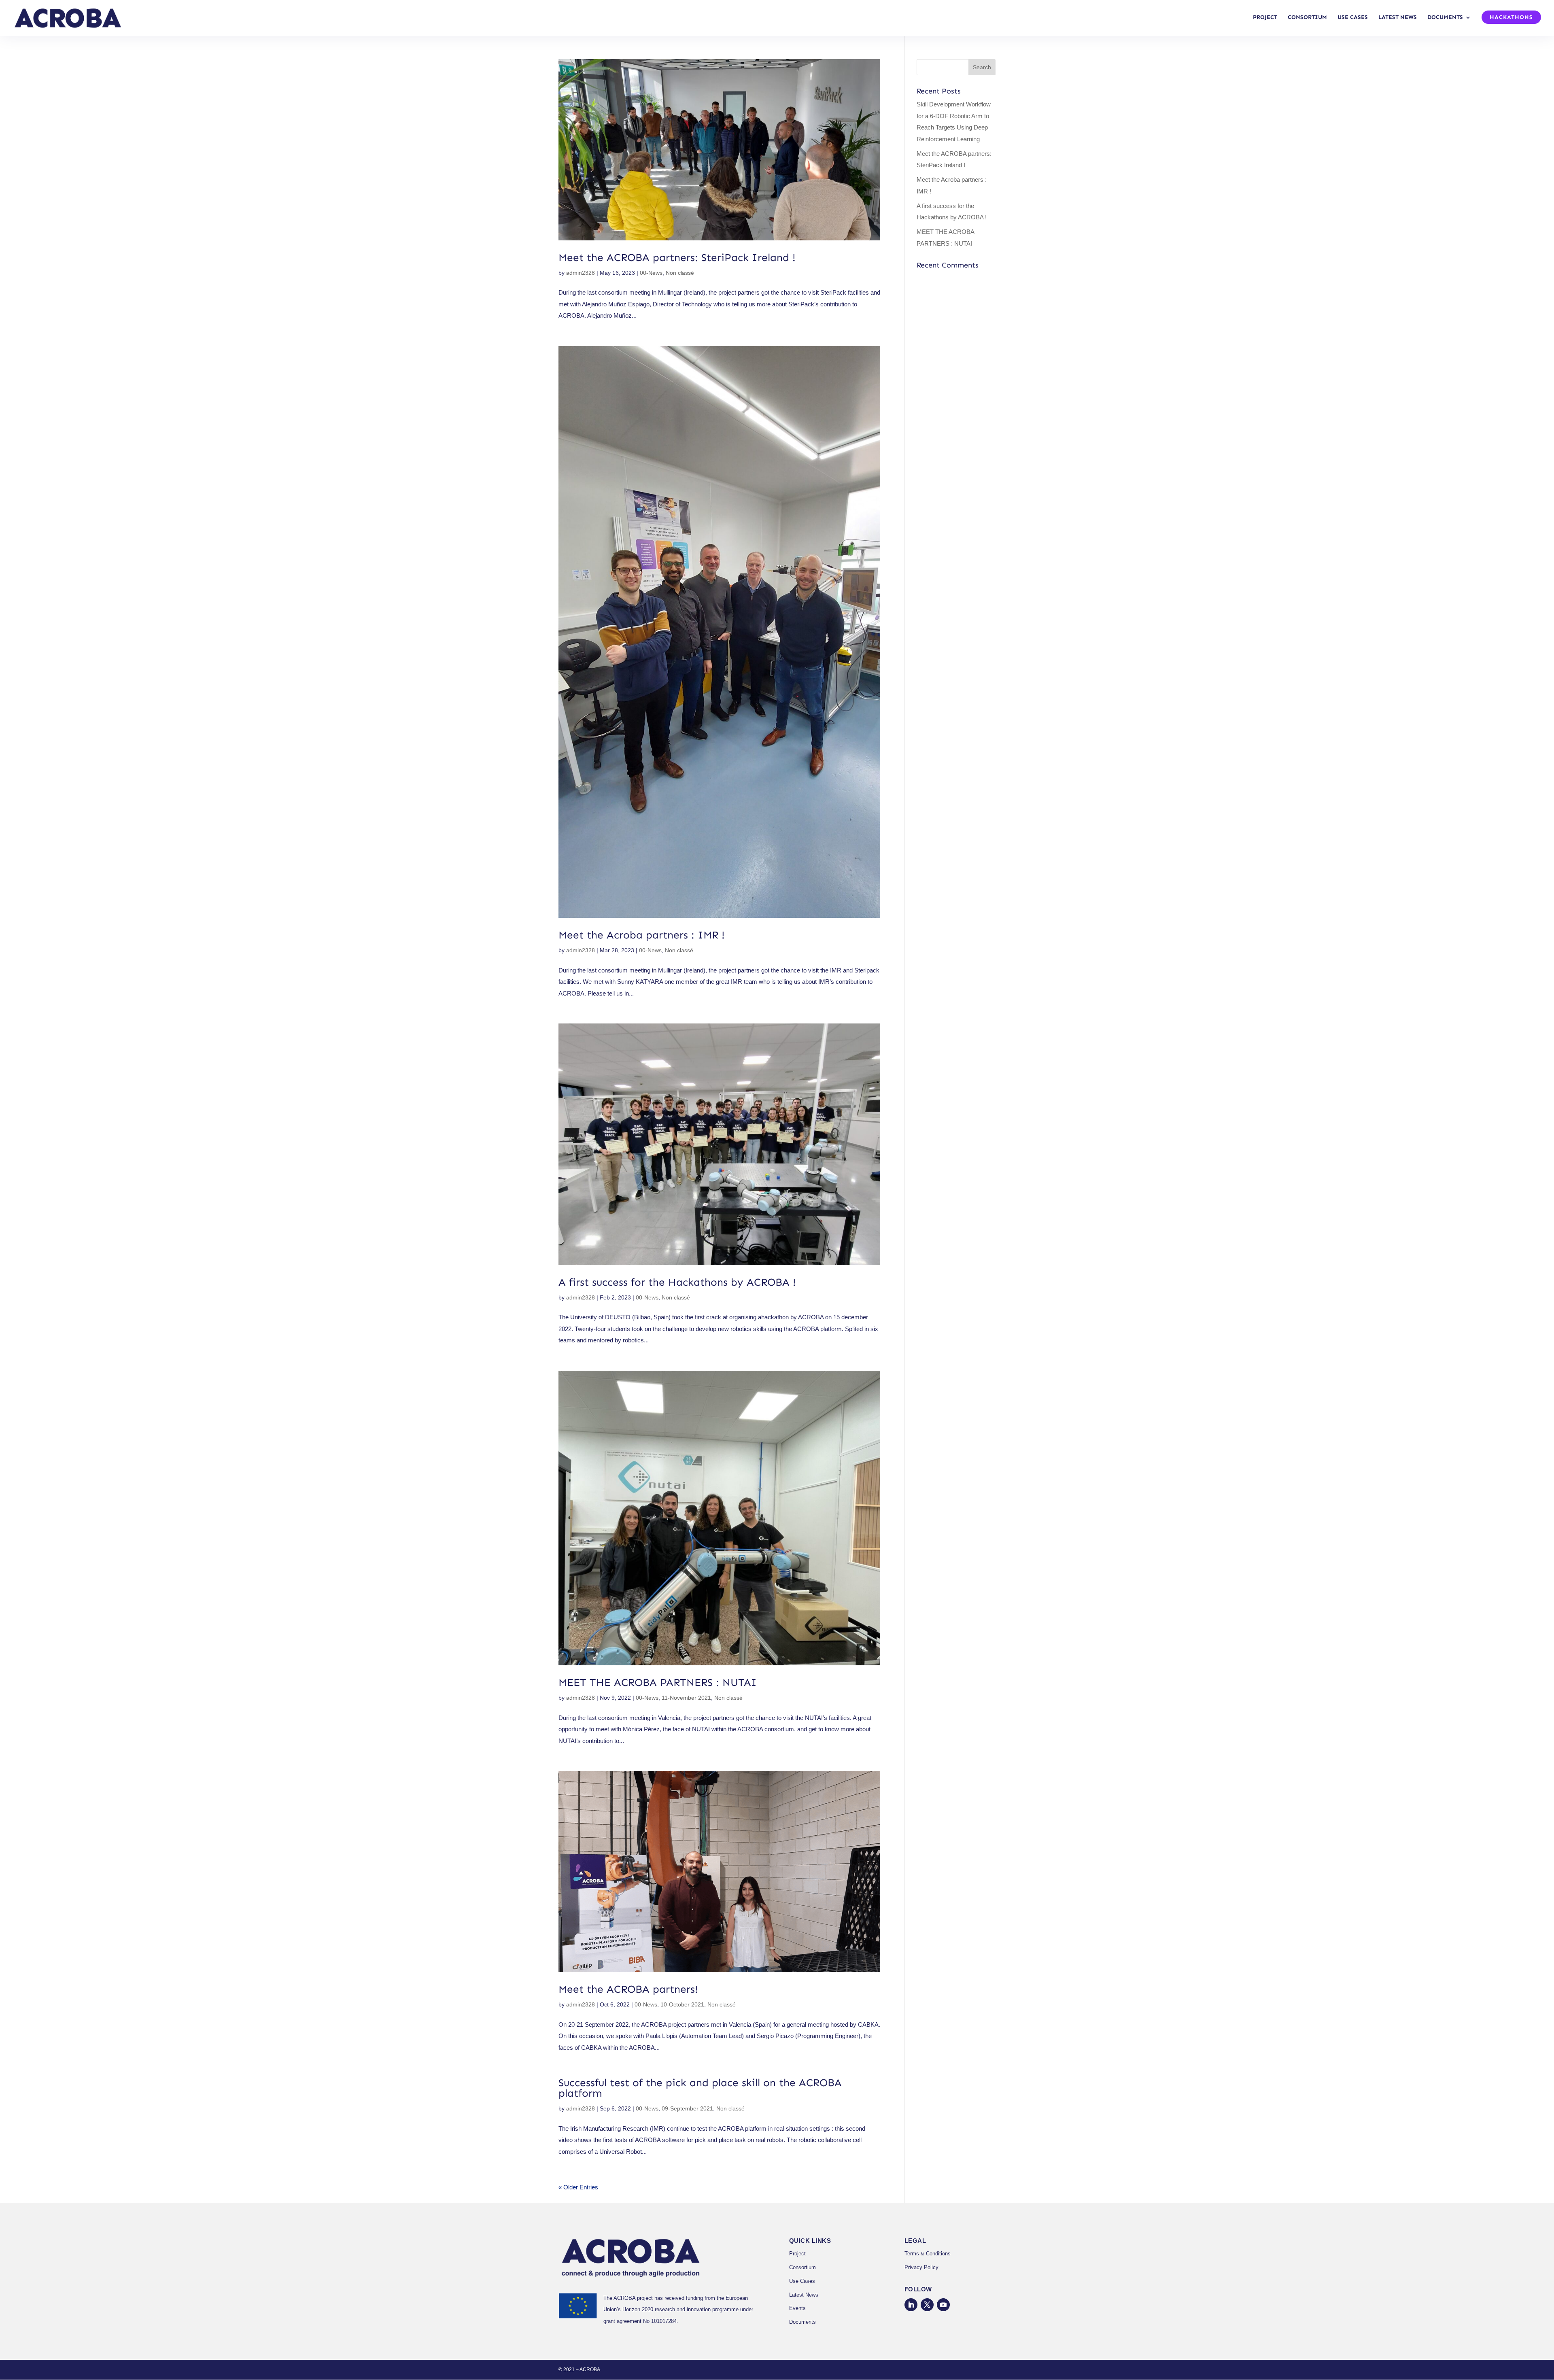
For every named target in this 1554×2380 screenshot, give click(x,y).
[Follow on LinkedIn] (911, 2305)
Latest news (1398, 18)
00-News (651, 273)
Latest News (804, 2295)
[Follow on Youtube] (943, 2305)
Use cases (1353, 18)
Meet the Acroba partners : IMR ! (642, 935)
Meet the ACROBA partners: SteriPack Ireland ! (677, 258)
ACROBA (590, 2369)
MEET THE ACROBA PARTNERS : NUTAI (658, 1683)
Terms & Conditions (928, 2254)
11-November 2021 (686, 1698)
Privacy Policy (921, 2267)
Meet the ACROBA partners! (628, 1989)
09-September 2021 (687, 2108)
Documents (1445, 18)
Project (1265, 18)
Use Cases (802, 2281)
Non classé (680, 273)
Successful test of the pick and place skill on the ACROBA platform (700, 2088)
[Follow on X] (927, 2305)
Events (797, 2308)
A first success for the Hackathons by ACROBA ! (677, 1282)
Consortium (1307, 18)
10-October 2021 (682, 2004)
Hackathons (1511, 18)
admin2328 (581, 273)
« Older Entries (578, 2187)
